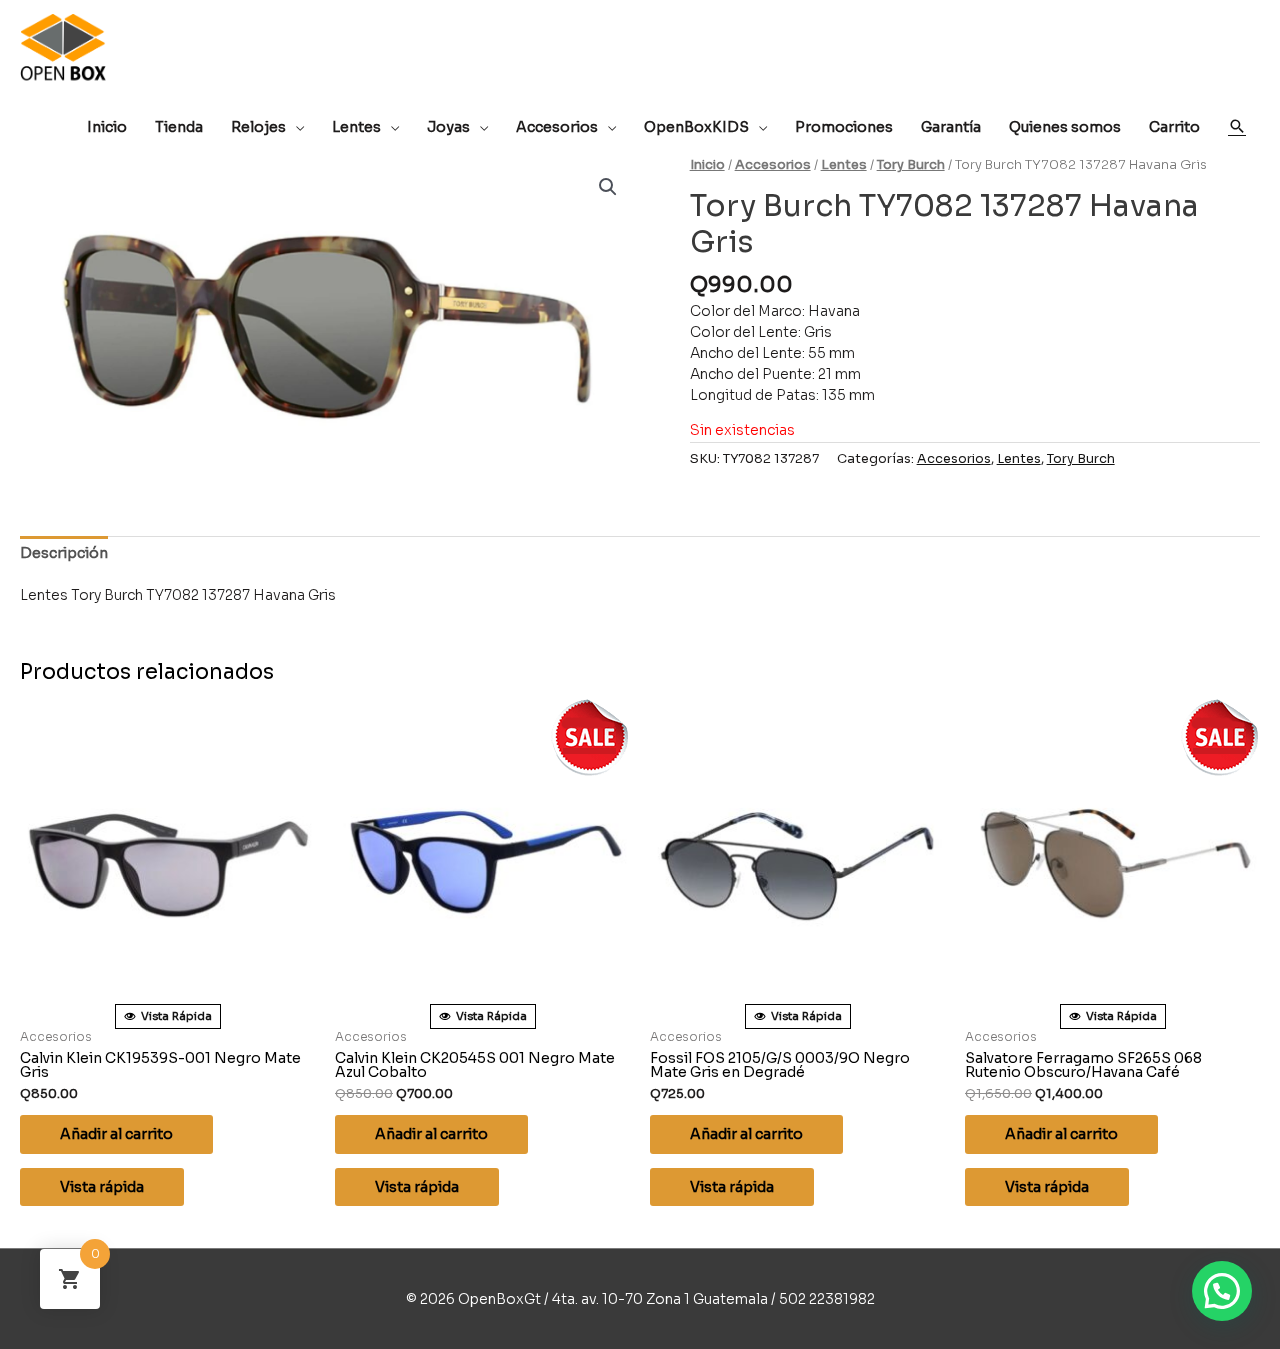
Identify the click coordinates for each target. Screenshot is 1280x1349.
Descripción (64, 553)
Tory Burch (911, 165)
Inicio (707, 165)
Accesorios (773, 165)
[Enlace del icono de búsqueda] (1237, 126)
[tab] (64, 553)
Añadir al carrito (116, 1134)
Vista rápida (102, 1187)
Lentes (844, 165)
